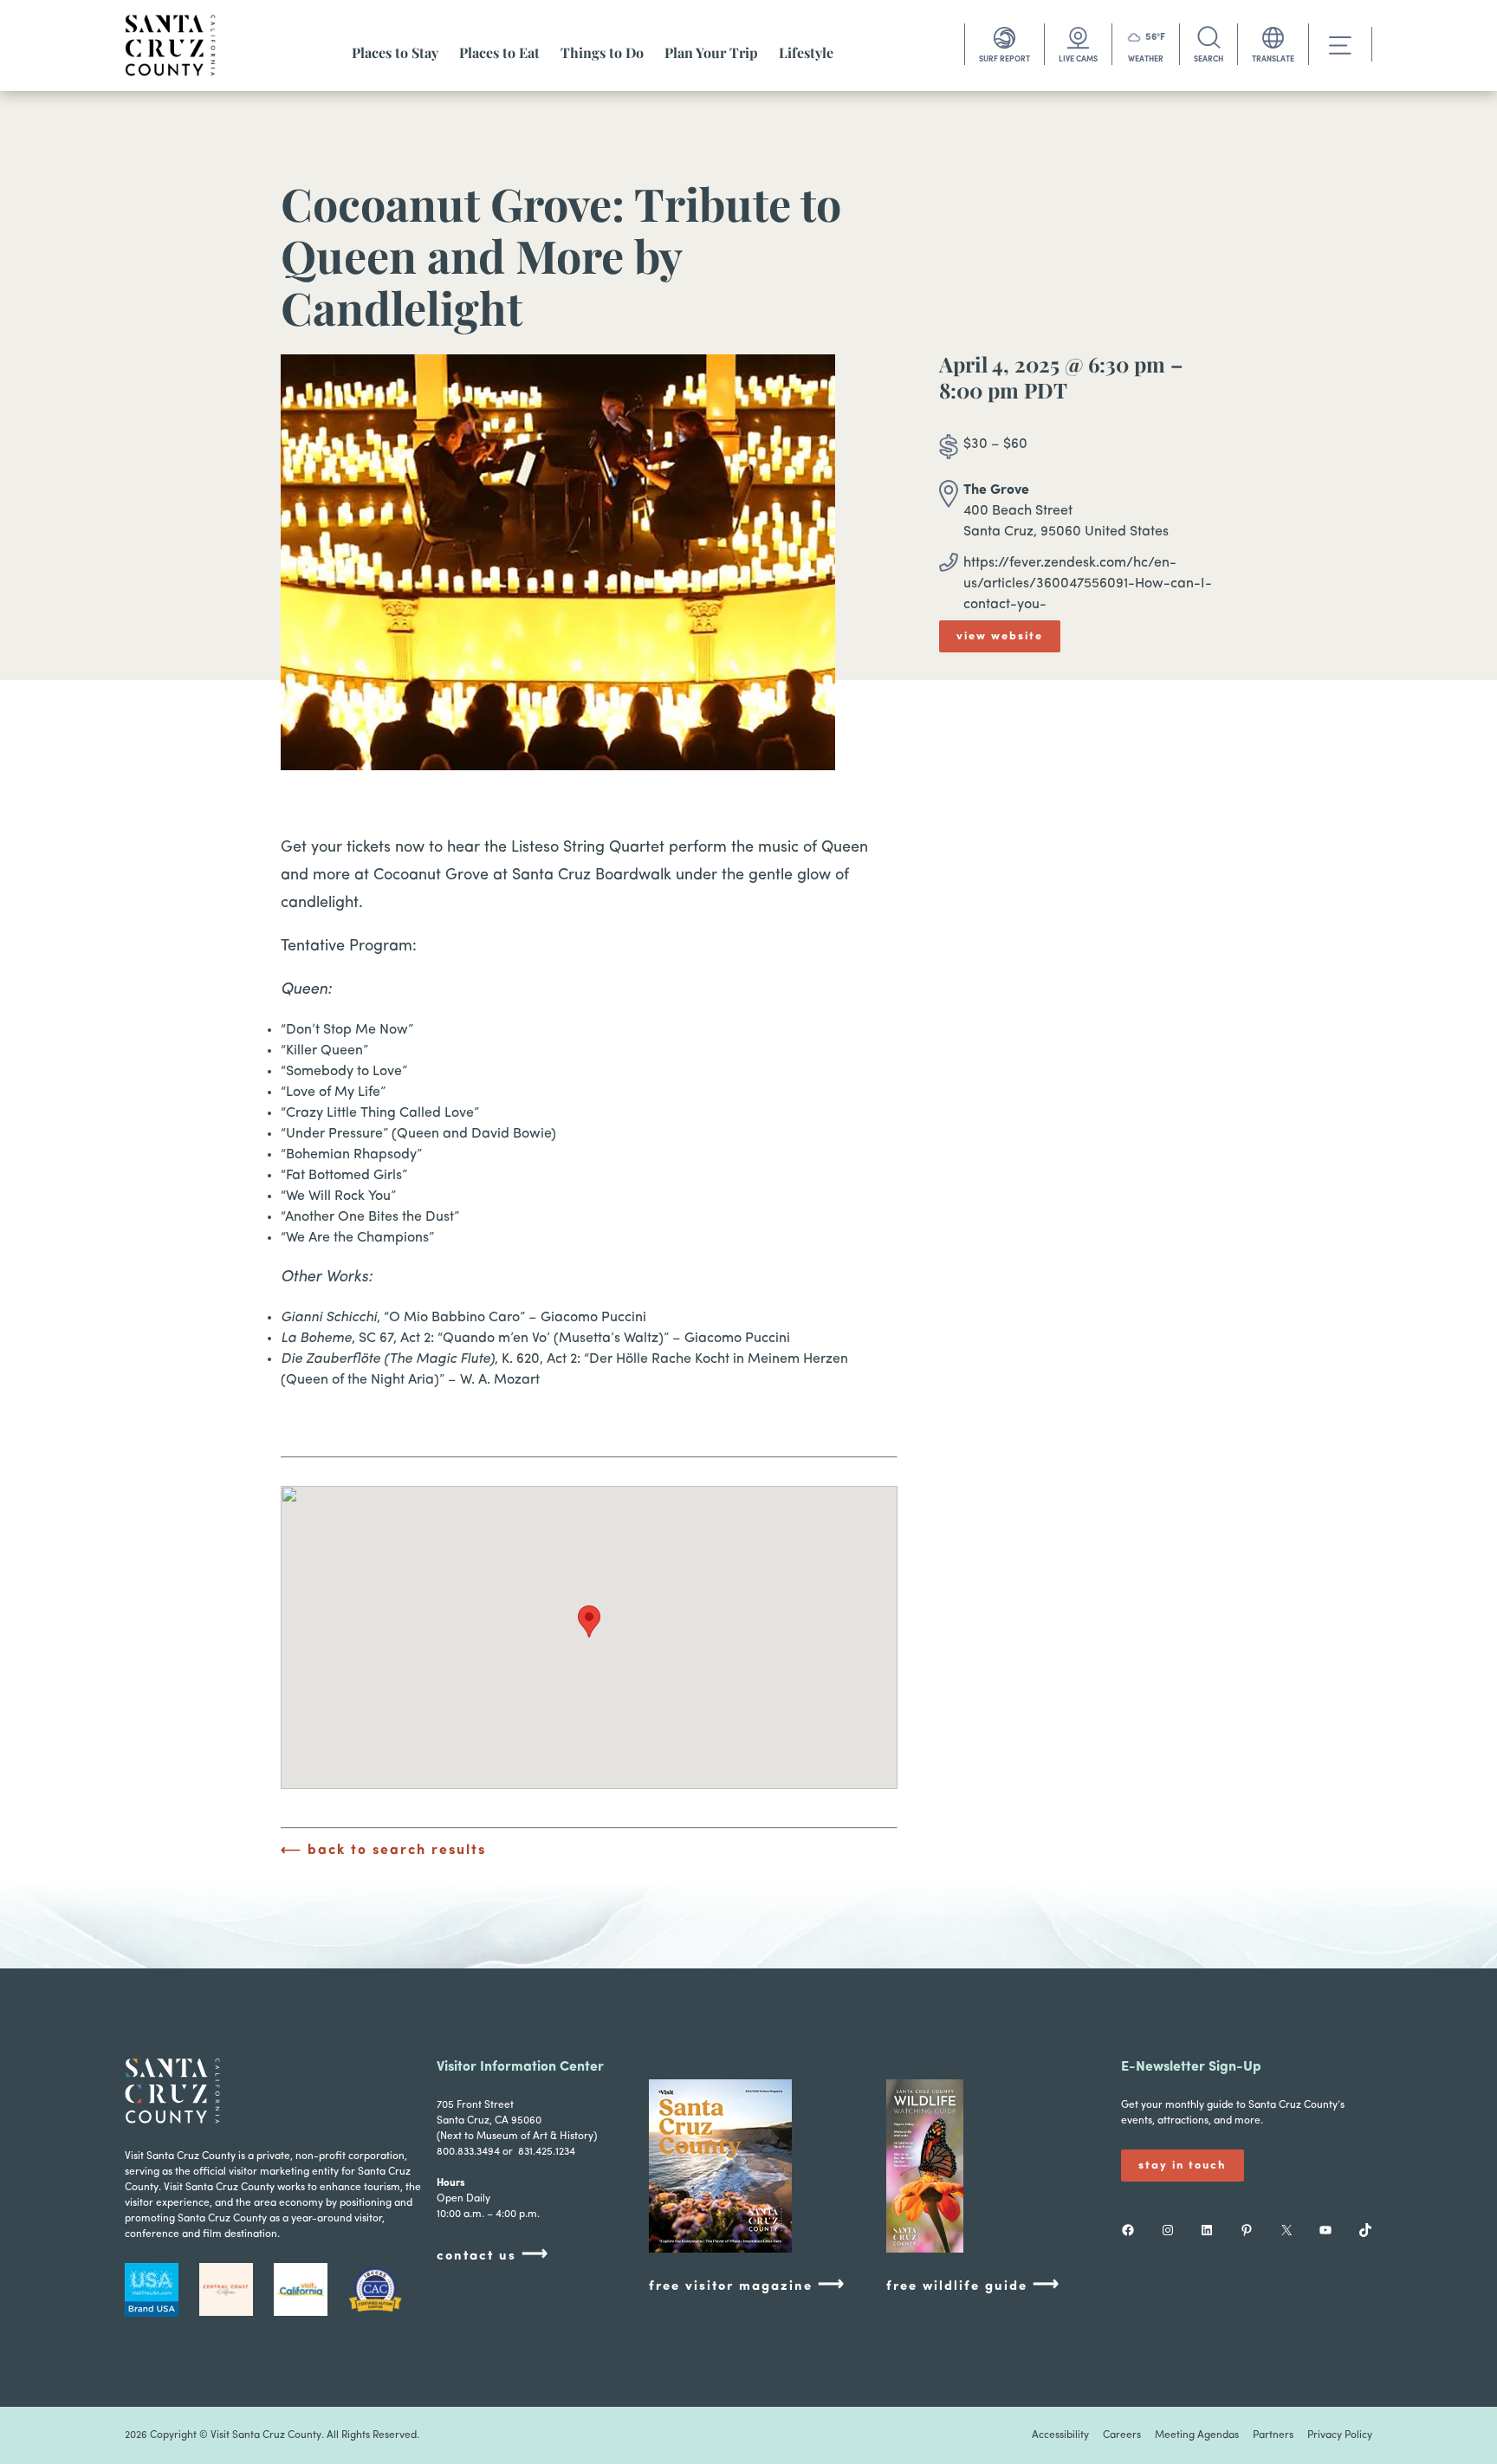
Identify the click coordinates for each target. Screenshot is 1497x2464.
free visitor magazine (747, 2285)
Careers (1122, 2435)
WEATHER (1146, 59)
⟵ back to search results (383, 1851)
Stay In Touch (1183, 2166)
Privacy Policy (1340, 2435)
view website (1000, 636)
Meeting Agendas (1197, 2435)
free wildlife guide (973, 2285)
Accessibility (1060, 2435)
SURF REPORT (1004, 59)
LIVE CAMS (1078, 59)
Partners (1273, 2435)
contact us (493, 2255)
